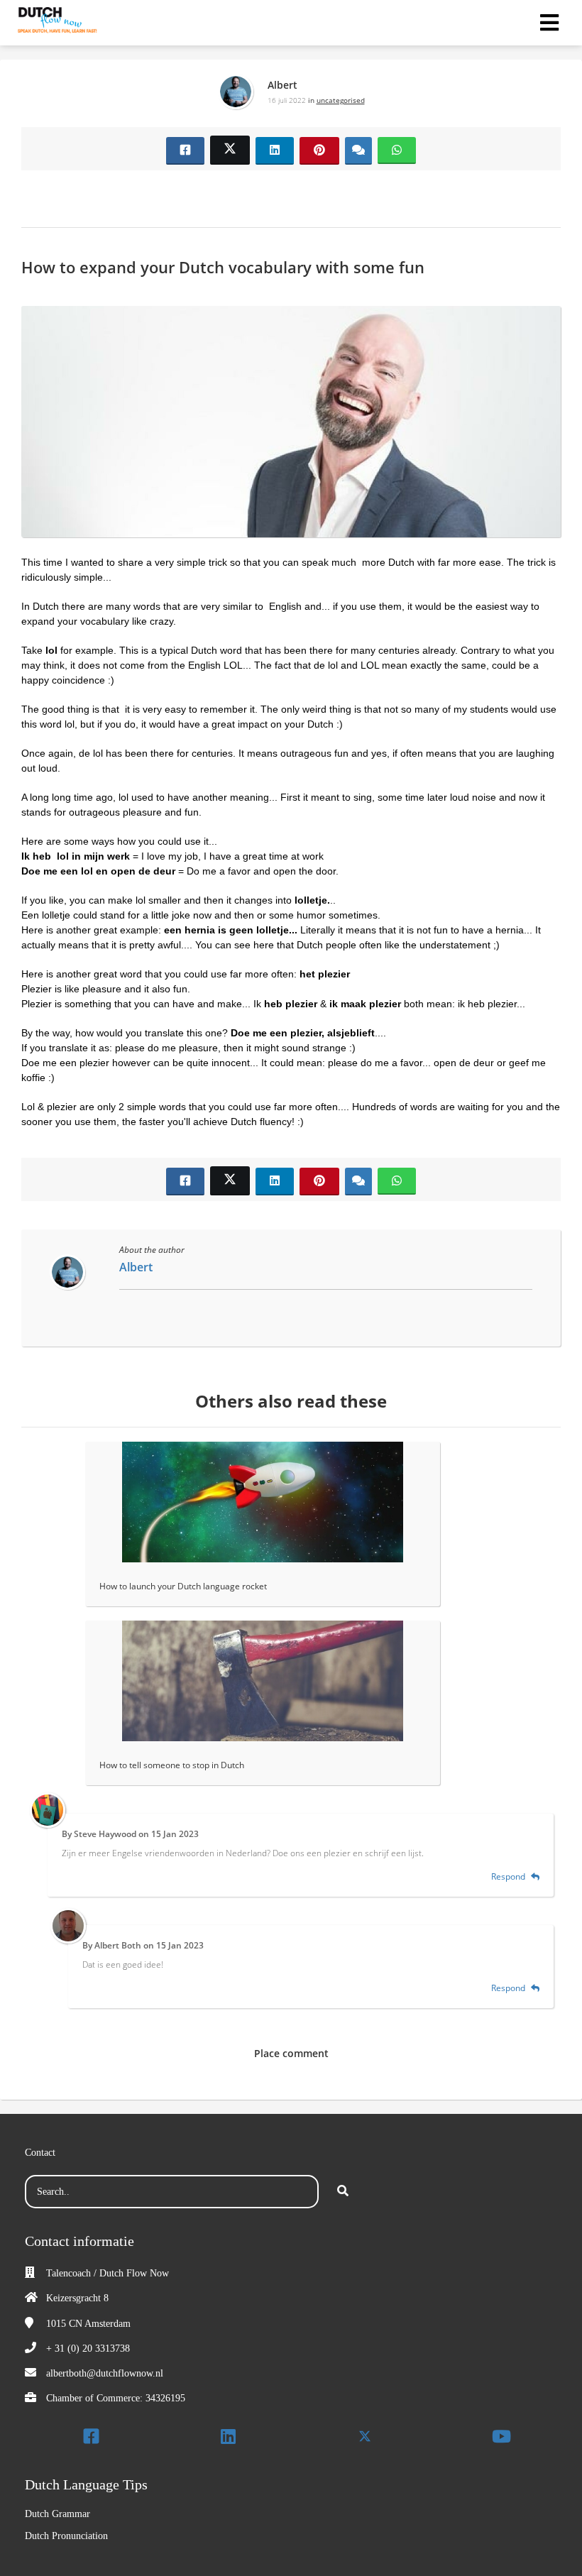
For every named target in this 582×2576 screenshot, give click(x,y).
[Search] (343, 2192)
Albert (282, 85)
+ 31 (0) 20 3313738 (88, 2348)
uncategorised (341, 100)
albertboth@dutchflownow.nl (105, 2373)
